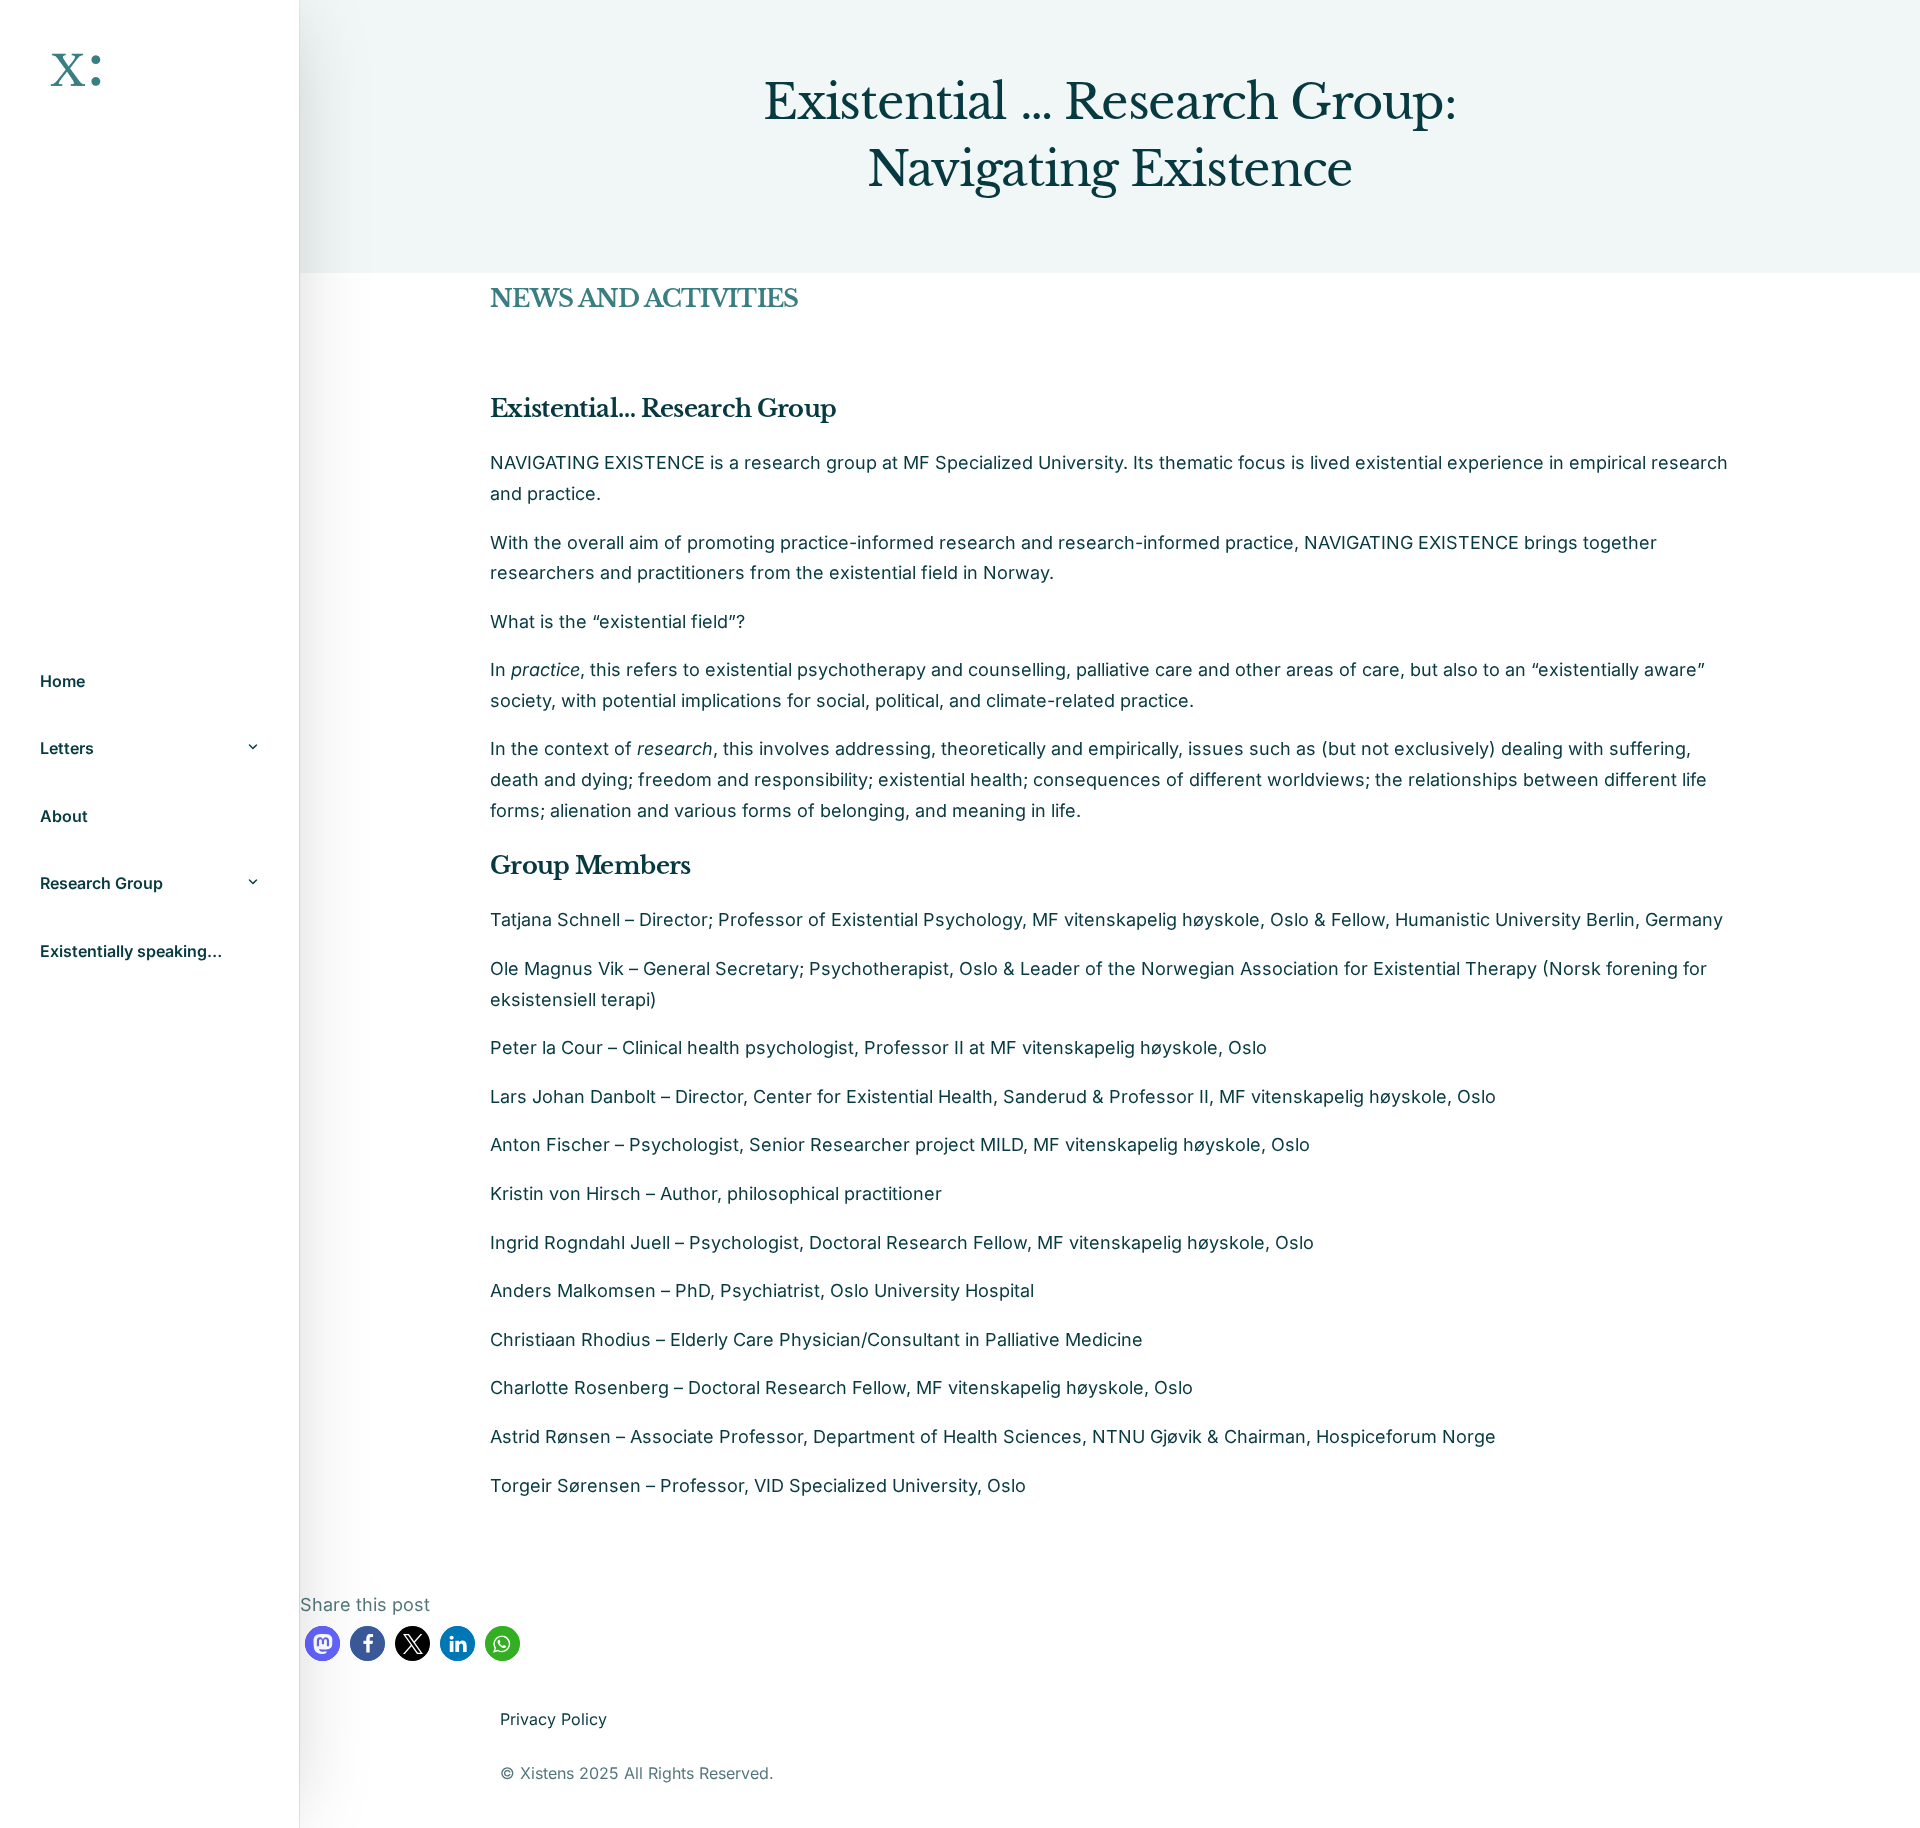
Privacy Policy (553, 1719)
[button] (322, 1643)
